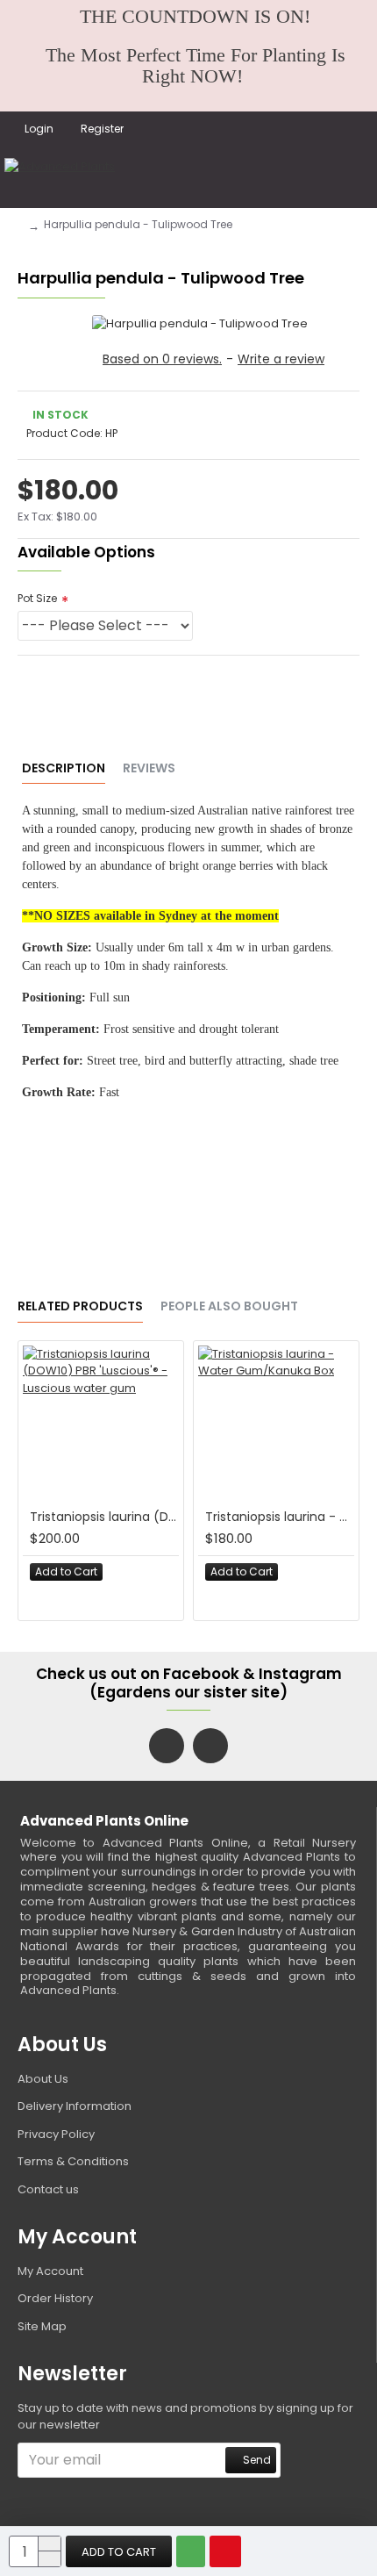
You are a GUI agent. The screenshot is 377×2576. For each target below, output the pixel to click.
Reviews (149, 769)
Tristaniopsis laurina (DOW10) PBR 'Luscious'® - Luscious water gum (104, 1517)
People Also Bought (229, 1307)
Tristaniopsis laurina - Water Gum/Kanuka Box (280, 1517)
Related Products (80, 1307)
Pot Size (37, 598)
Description (64, 769)
